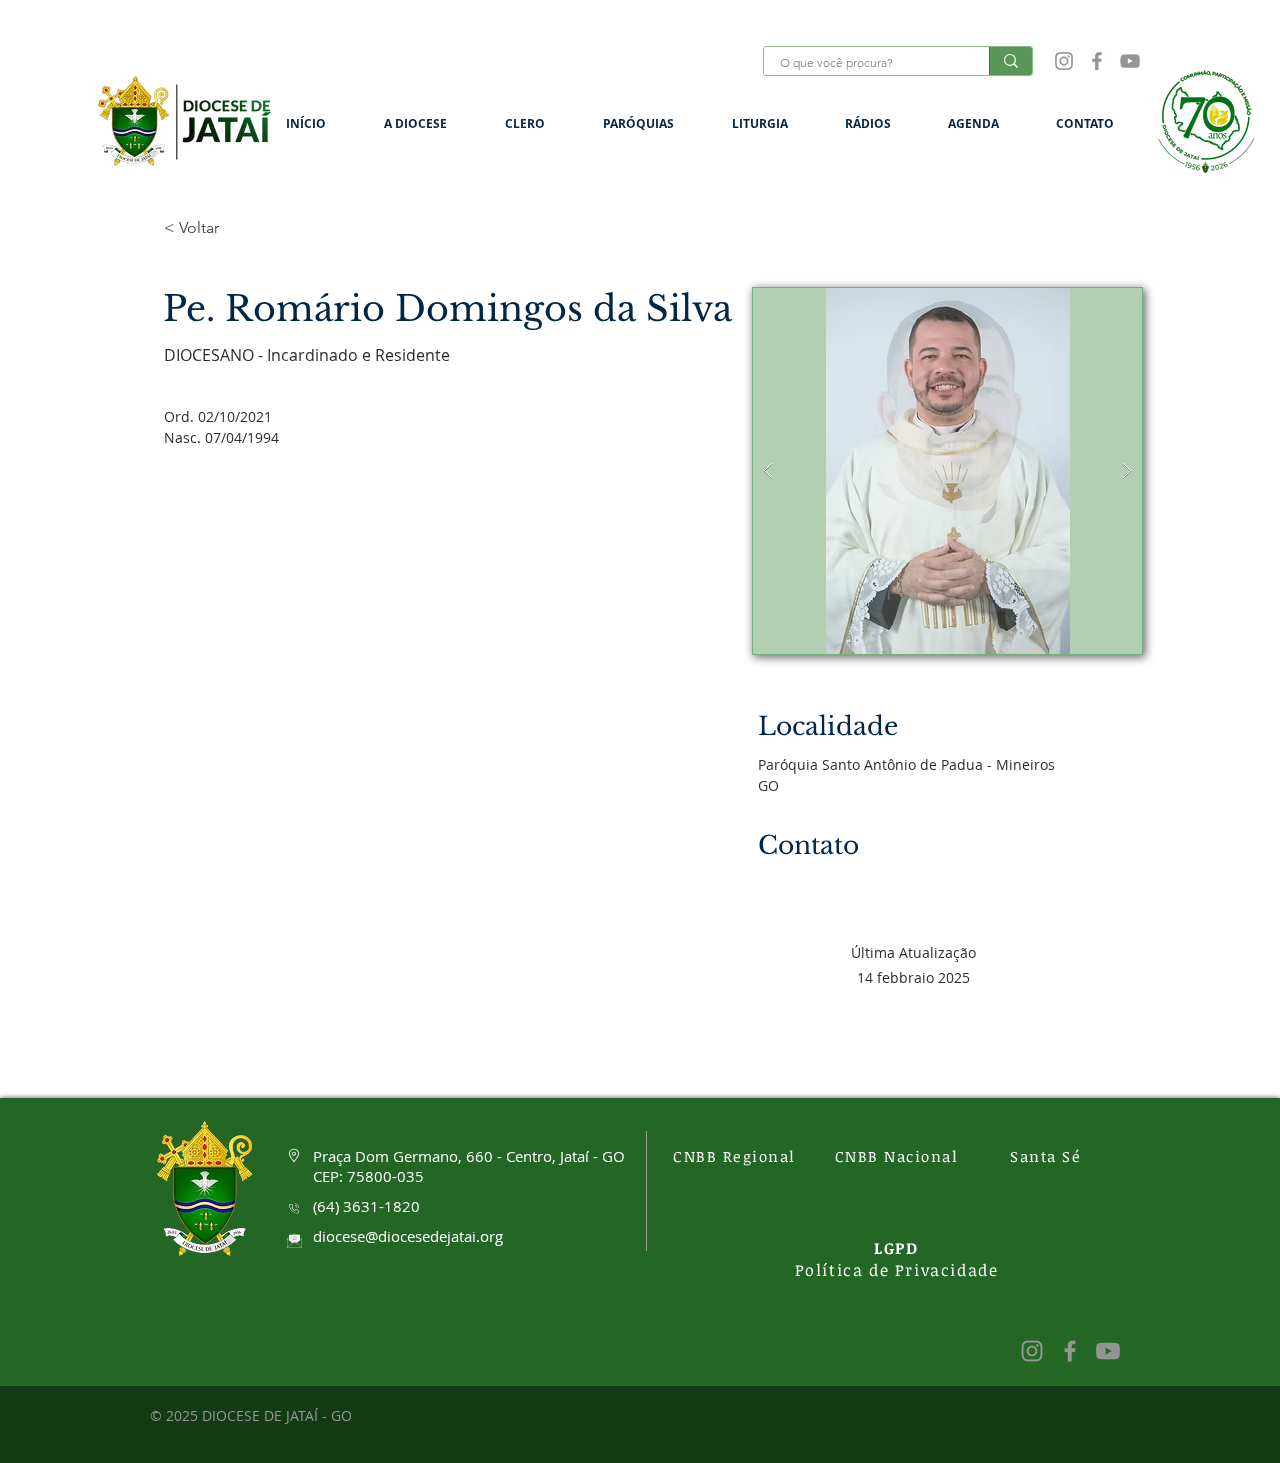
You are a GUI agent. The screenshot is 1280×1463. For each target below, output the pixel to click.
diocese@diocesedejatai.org (408, 1236)
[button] (429, 123)
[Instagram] (1064, 61)
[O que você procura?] (1010, 61)
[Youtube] (1108, 1351)
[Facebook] (1097, 61)
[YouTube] (1130, 61)
